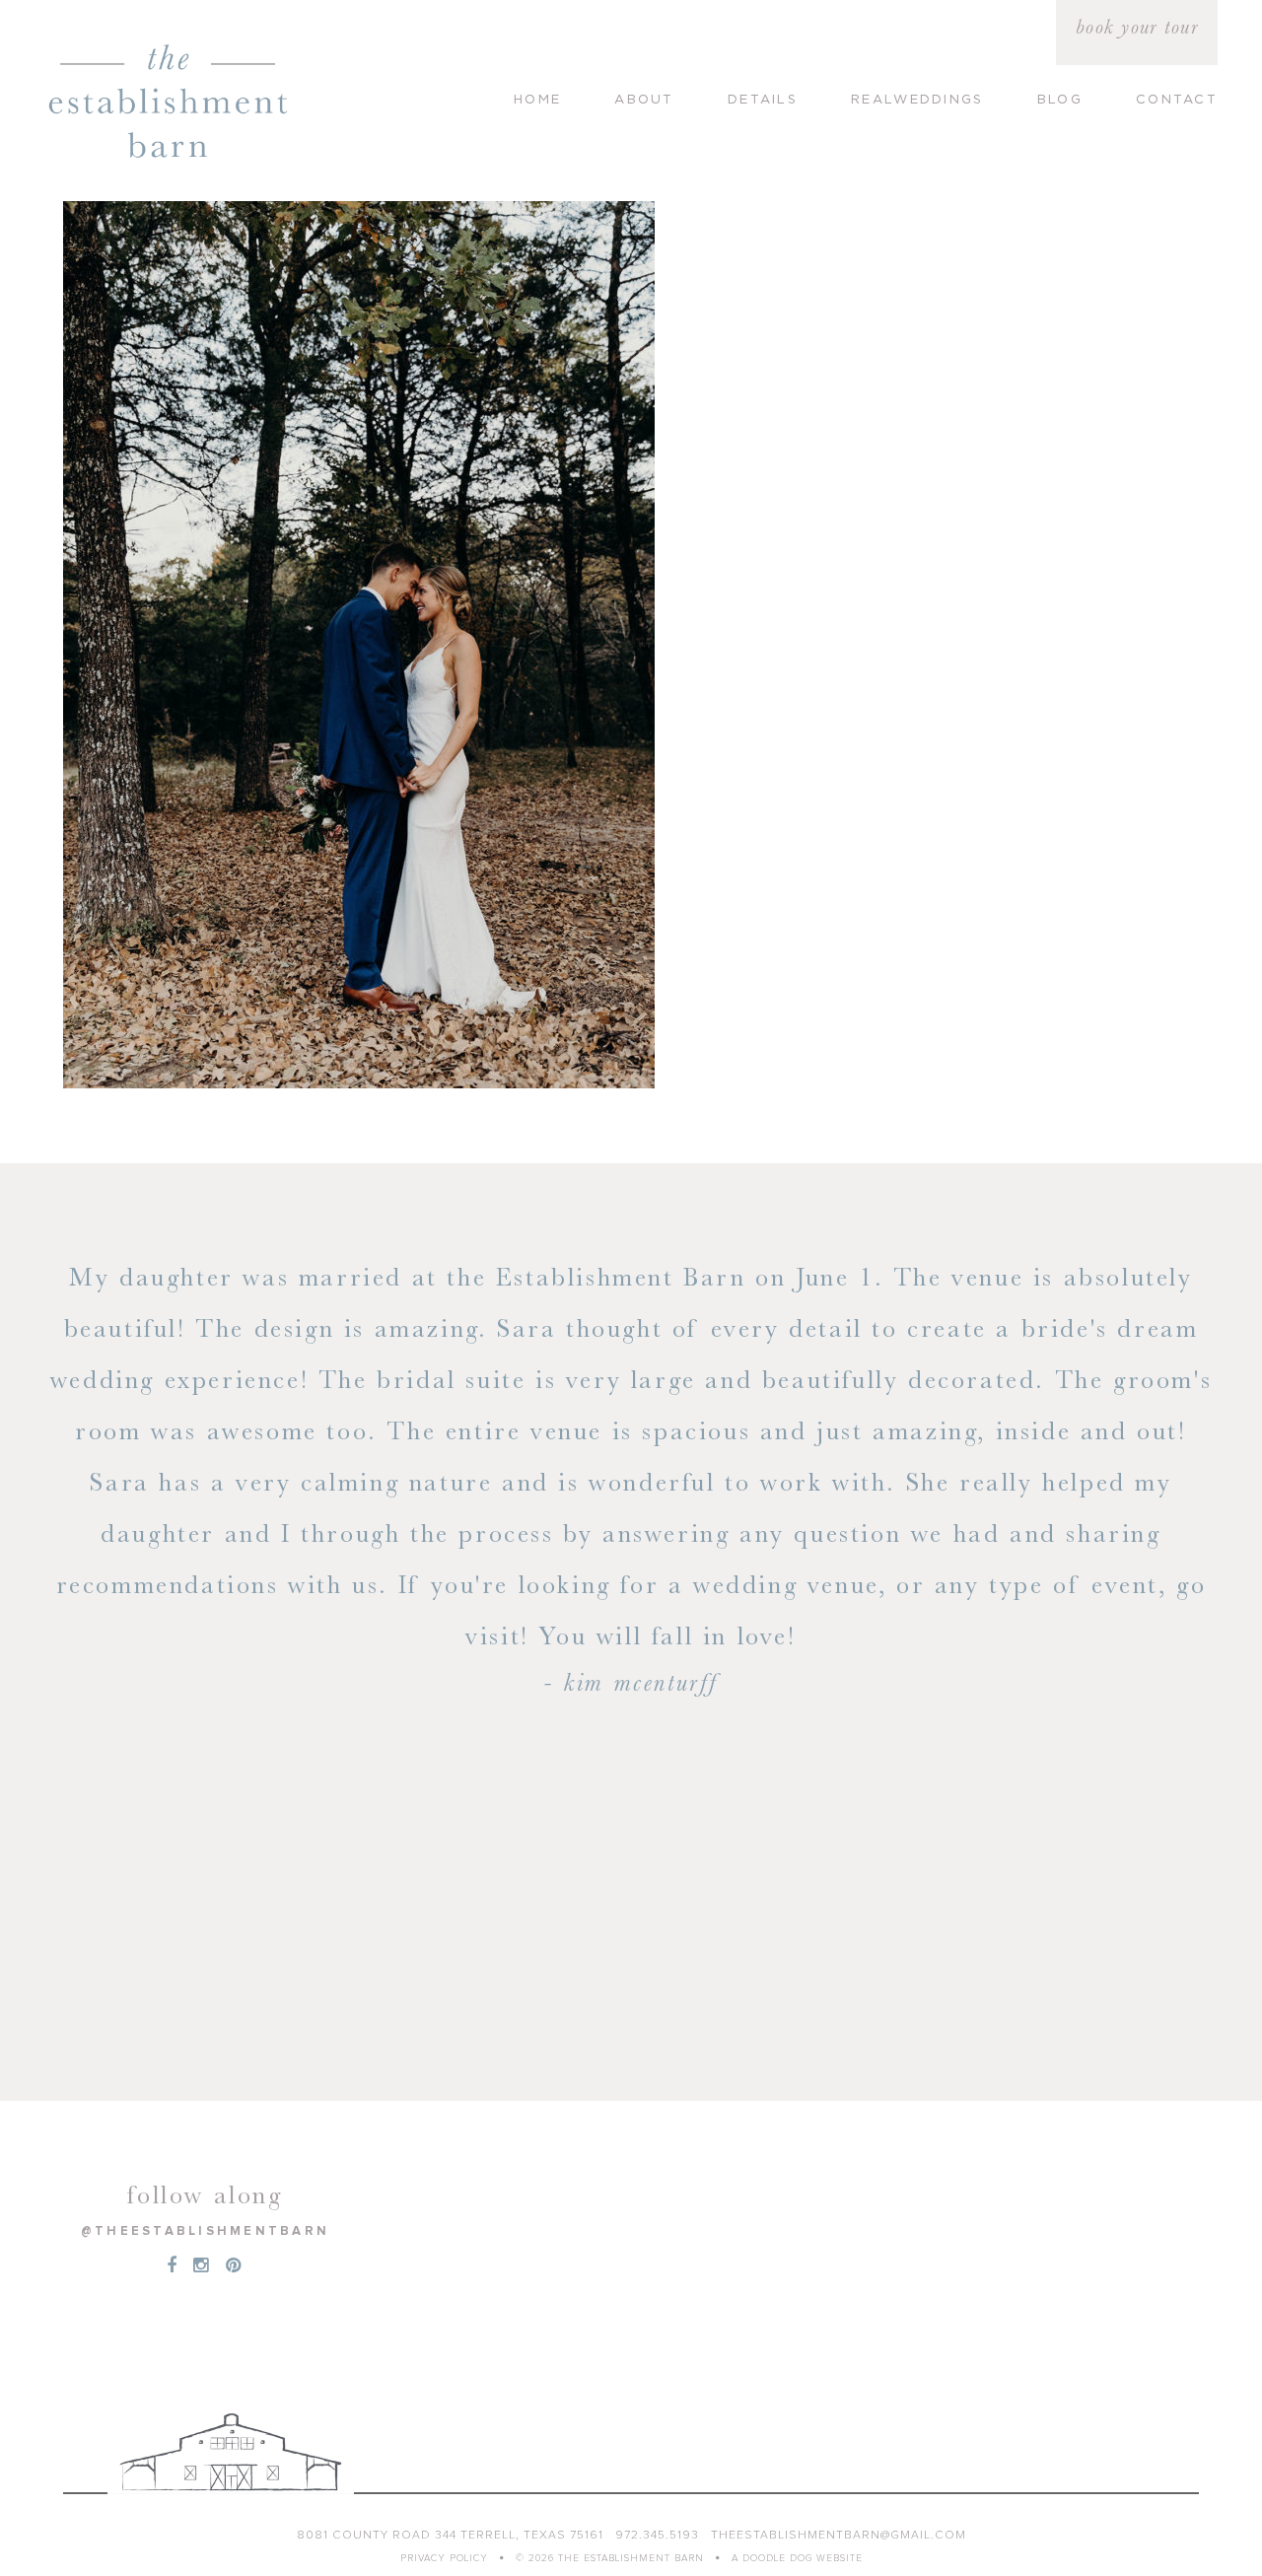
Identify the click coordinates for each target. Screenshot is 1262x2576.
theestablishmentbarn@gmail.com (839, 2536)
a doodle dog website (797, 2558)
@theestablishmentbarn (205, 2231)
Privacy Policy (444, 2558)
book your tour (1137, 27)
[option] (631, 1375)
